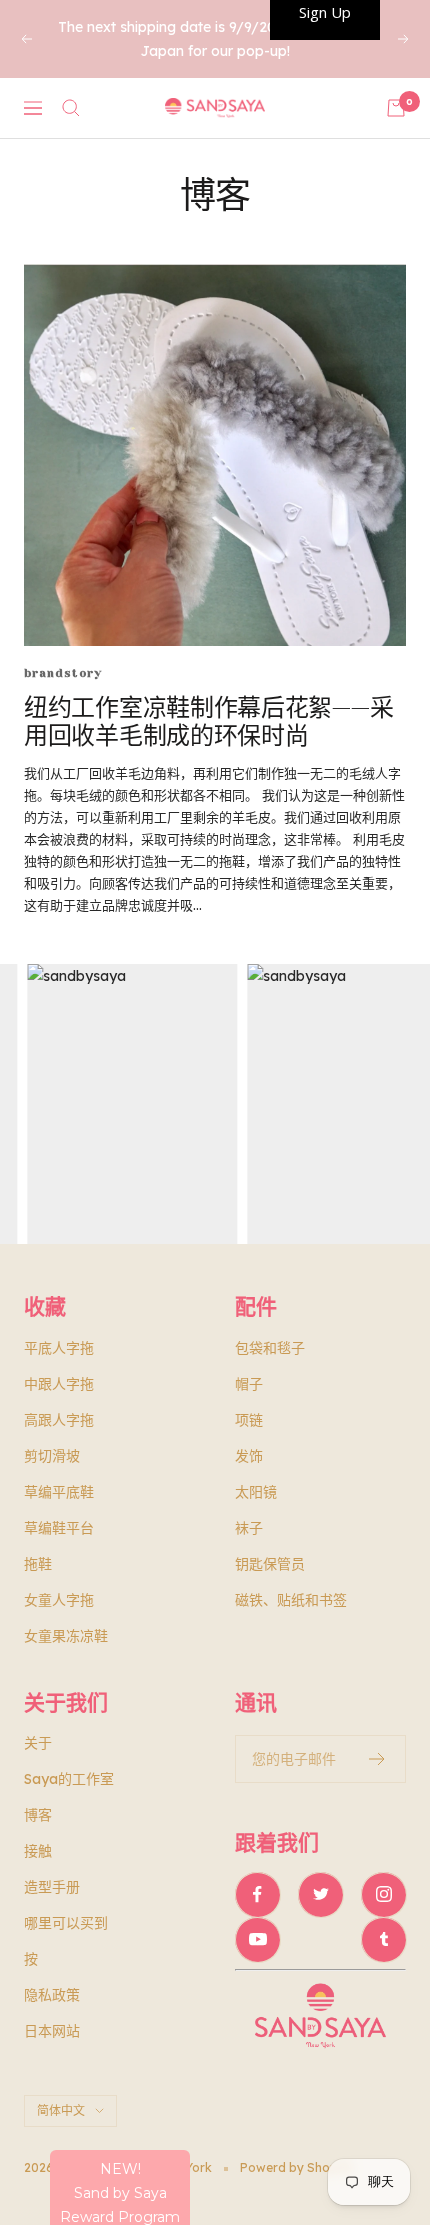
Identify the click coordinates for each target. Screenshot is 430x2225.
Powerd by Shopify (296, 2167)
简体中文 (61, 2110)
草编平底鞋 (59, 1492)
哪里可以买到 (66, 1923)
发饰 (249, 1456)
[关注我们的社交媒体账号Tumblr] (383, 1939)
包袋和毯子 (270, 1348)
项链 (249, 1420)
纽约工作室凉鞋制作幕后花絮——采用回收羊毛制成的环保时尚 (208, 722)
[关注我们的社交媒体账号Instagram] (383, 1894)
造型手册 (52, 1887)
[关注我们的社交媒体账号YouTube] (257, 1939)
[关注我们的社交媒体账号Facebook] (257, 1894)
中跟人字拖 (59, 1384)
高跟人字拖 (59, 1420)
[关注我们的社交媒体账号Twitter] (320, 1894)
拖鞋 (38, 1564)
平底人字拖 (59, 1348)
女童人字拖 (59, 1600)
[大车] (396, 108)
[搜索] (71, 108)
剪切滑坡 (52, 1456)
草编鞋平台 (59, 1528)
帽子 (249, 1384)
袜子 (249, 1528)
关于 (38, 1743)
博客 (38, 1815)
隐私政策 (52, 1995)
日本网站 (52, 2031)
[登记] (377, 1759)
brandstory (63, 673)
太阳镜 (256, 1492)
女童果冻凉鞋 (66, 1636)
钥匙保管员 (270, 1564)
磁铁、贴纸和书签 (291, 1600)
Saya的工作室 (69, 1779)
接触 (38, 1851)
